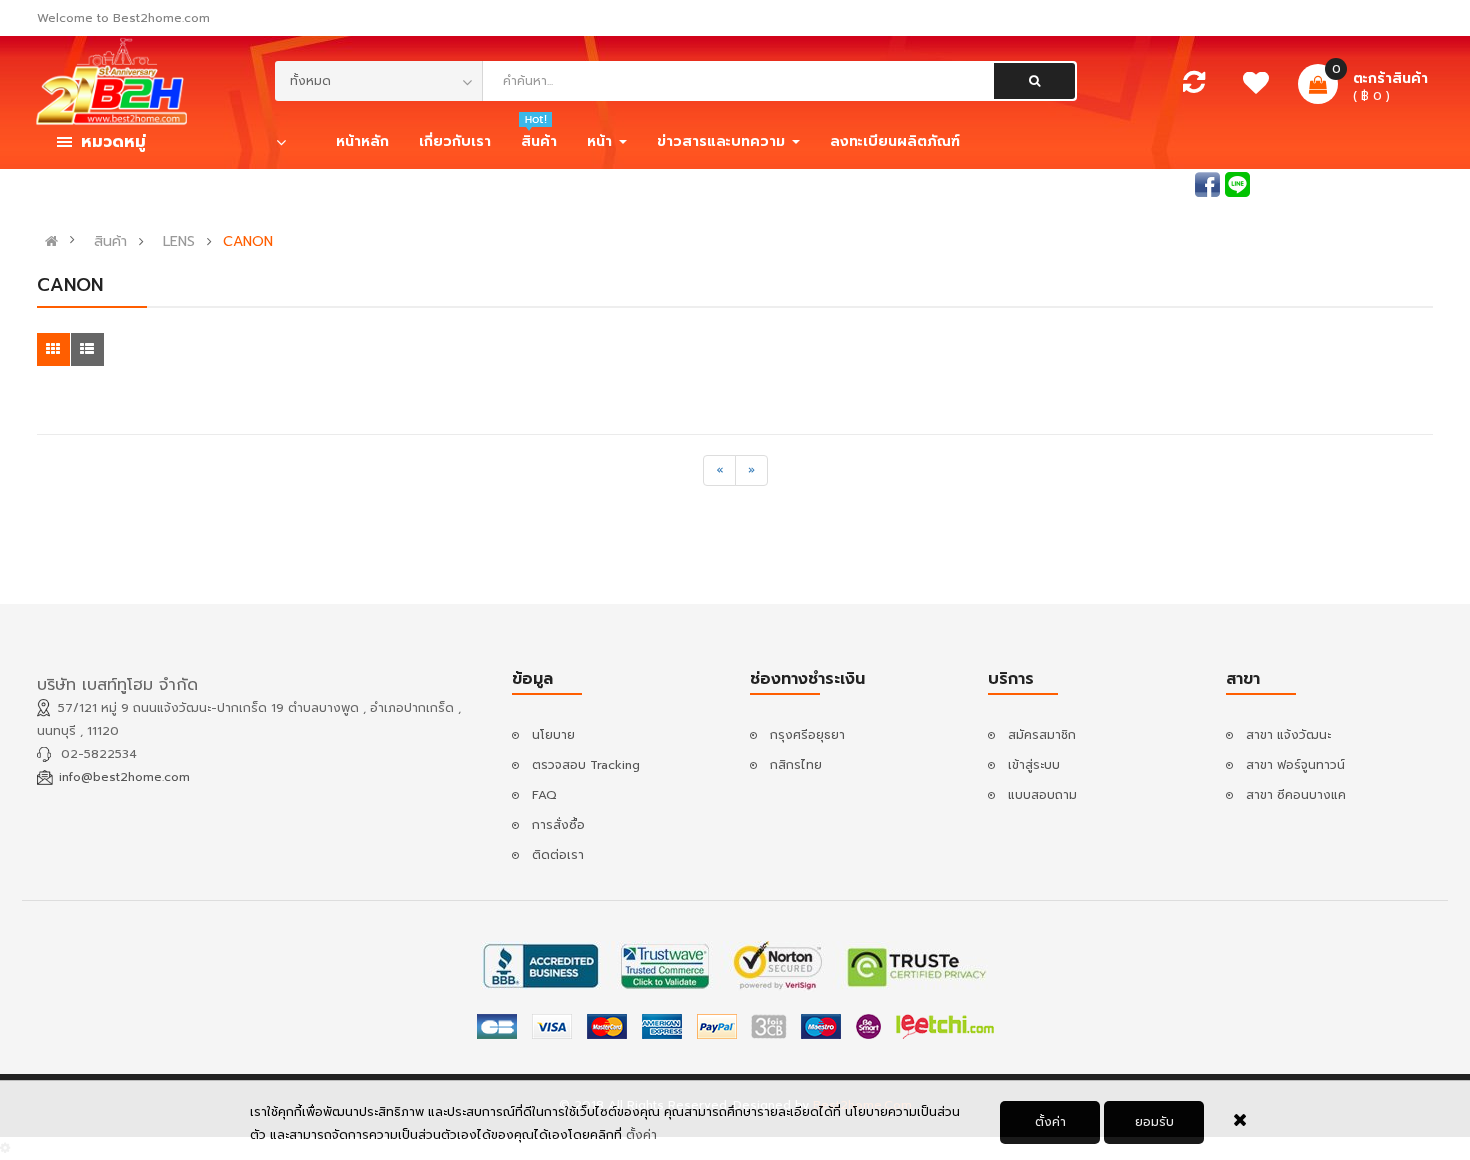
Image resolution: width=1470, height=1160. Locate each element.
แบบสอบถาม (1042, 795)
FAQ (544, 795)
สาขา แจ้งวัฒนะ (1288, 735)
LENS (179, 242)
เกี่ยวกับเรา (455, 141)
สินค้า (110, 242)
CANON (248, 242)
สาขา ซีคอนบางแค (1296, 795)
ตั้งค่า (1050, 1122)
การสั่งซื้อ (558, 825)
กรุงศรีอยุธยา (807, 735)
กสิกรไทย (796, 765)
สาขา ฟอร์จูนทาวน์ (1295, 765)
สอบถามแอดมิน (1147, 183)
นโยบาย (553, 735)
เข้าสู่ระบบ (1310, 183)
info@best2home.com (124, 777)
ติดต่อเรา (558, 855)
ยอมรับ (1154, 1122)
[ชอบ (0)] (1255, 88)
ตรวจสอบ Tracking (586, 765)
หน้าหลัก (362, 141)
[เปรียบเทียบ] (1194, 87)
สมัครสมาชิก (1399, 183)
